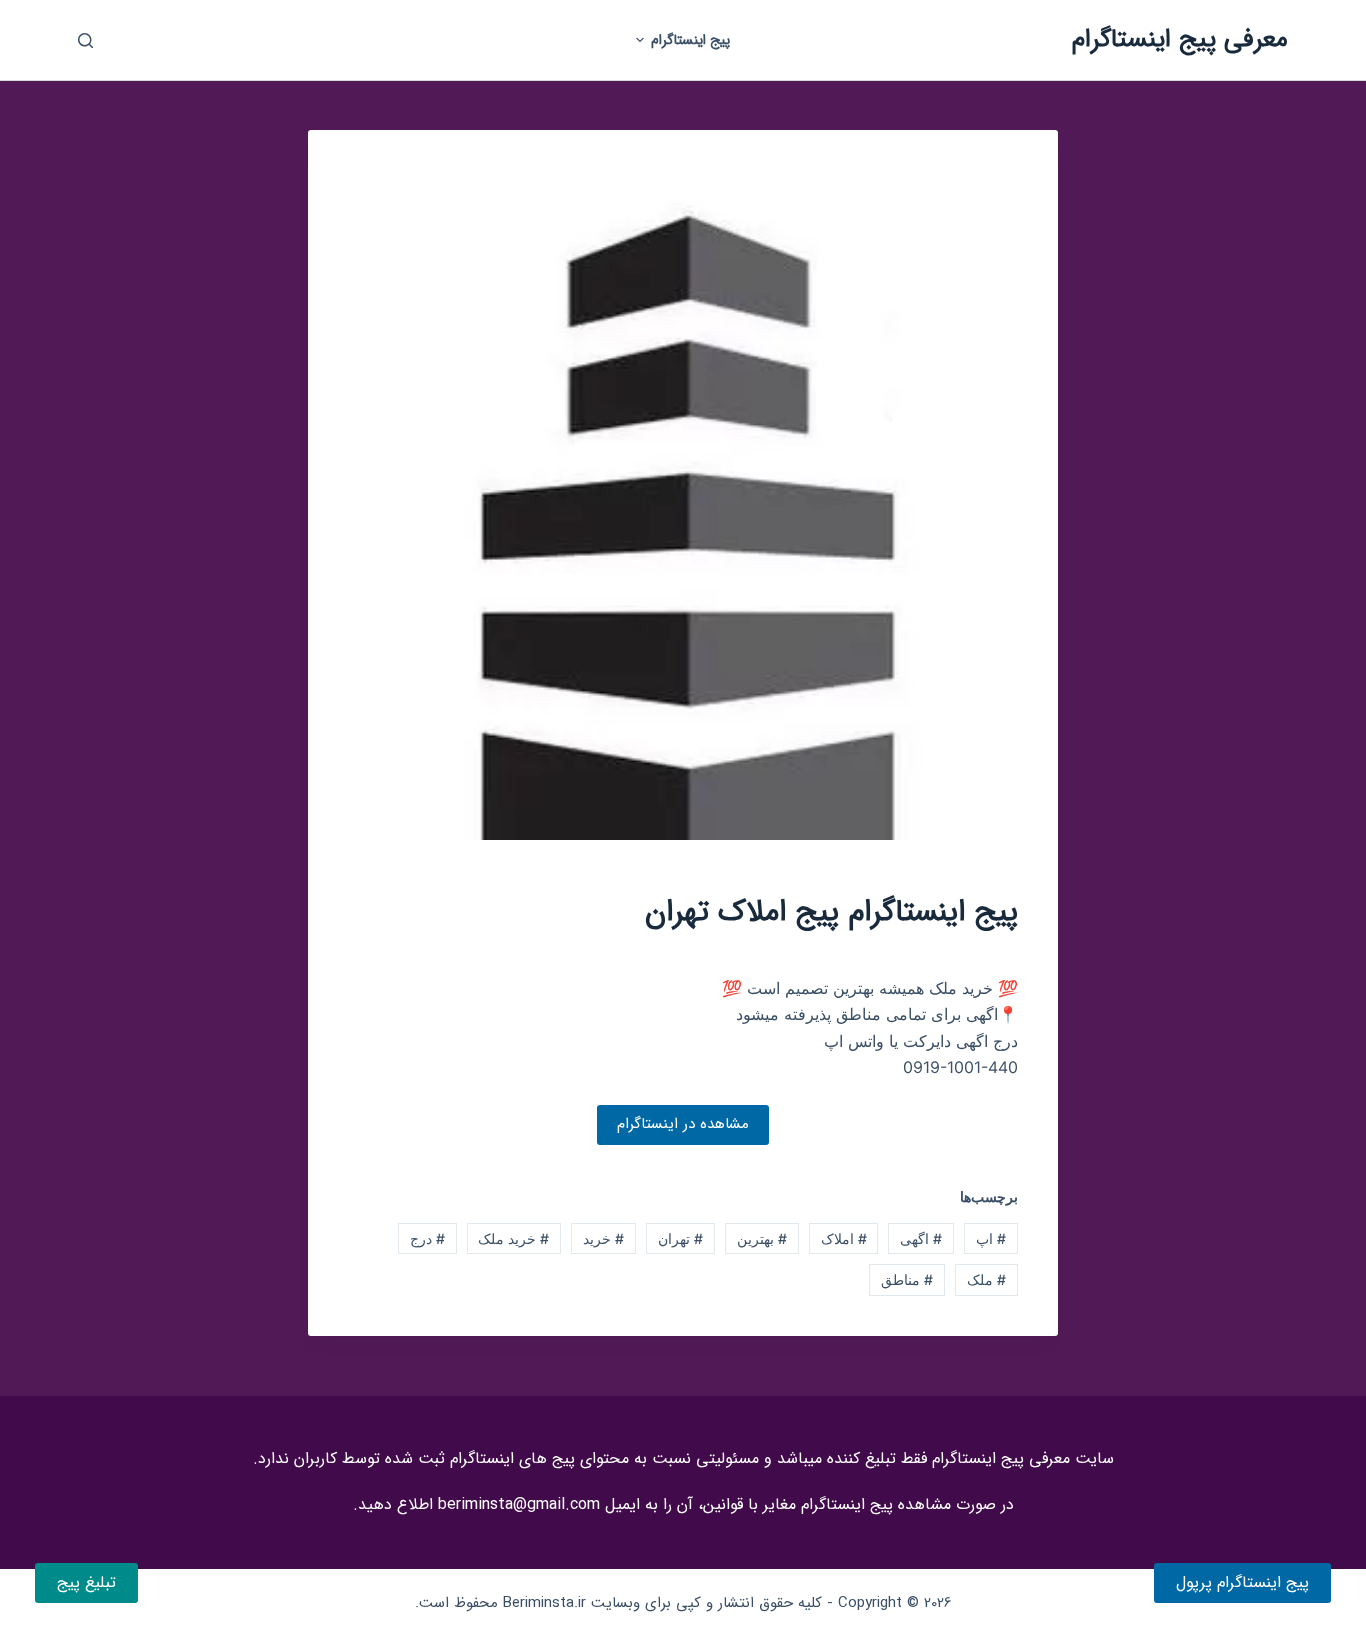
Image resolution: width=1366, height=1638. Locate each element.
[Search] (85, 40)
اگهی (921, 1238)
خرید (603, 1238)
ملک (986, 1279)
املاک (844, 1238)
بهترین (762, 1238)
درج (427, 1238)
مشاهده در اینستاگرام (683, 1124)
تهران (680, 1238)
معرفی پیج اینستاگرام (1180, 39)
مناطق (907, 1279)
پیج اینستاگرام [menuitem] (690, 40)
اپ (991, 1238)
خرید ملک (513, 1238)
